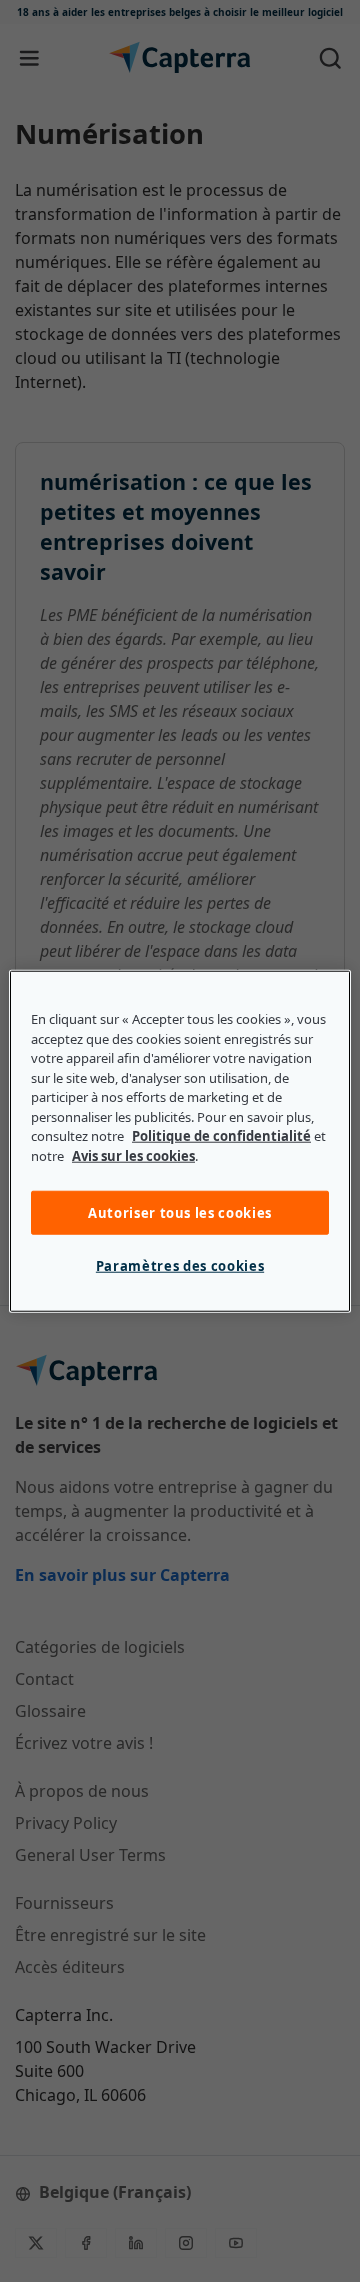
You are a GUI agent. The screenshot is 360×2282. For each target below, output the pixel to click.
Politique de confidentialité (221, 1136)
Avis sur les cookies (133, 1155)
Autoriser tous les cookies (180, 1213)
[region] (180, 1141)
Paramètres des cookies (180, 1266)
